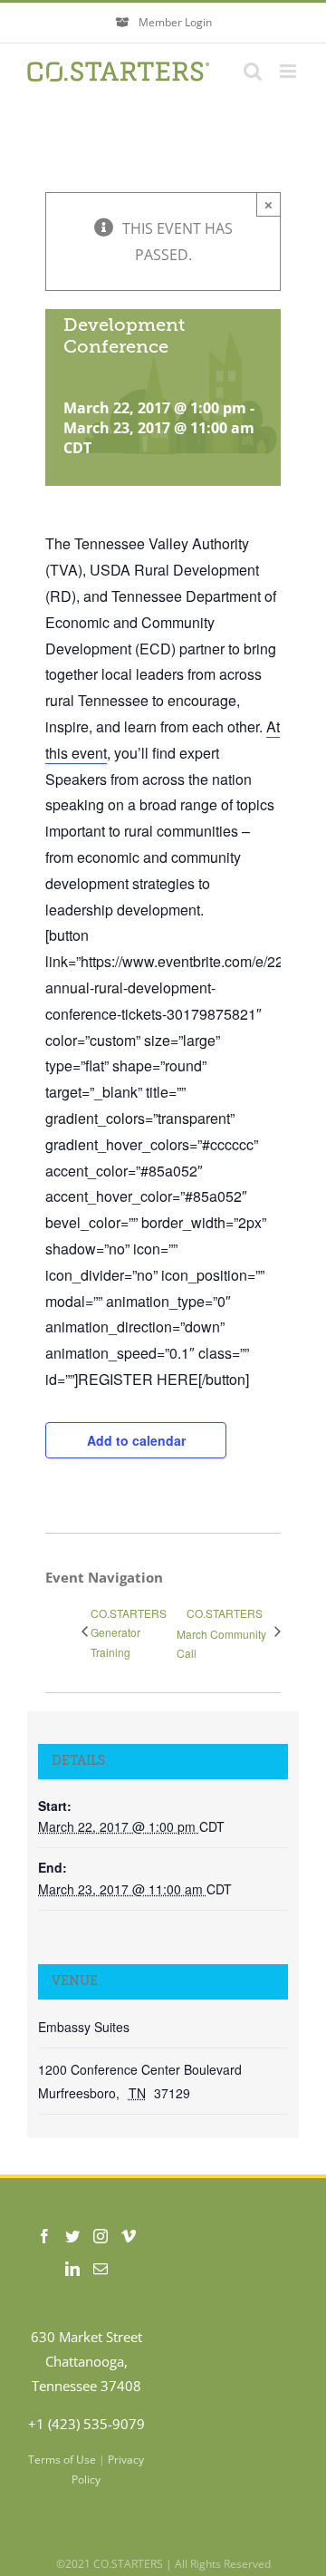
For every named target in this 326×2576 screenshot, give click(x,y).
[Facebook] (44, 2236)
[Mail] (101, 2269)
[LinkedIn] (72, 2269)
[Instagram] (101, 2236)
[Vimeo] (129, 2236)
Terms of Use (62, 2460)
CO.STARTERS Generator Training (129, 1632)
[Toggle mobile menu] (289, 71)
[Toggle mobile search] (253, 71)
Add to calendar (136, 1440)
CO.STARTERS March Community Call (221, 1633)
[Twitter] (72, 2236)
